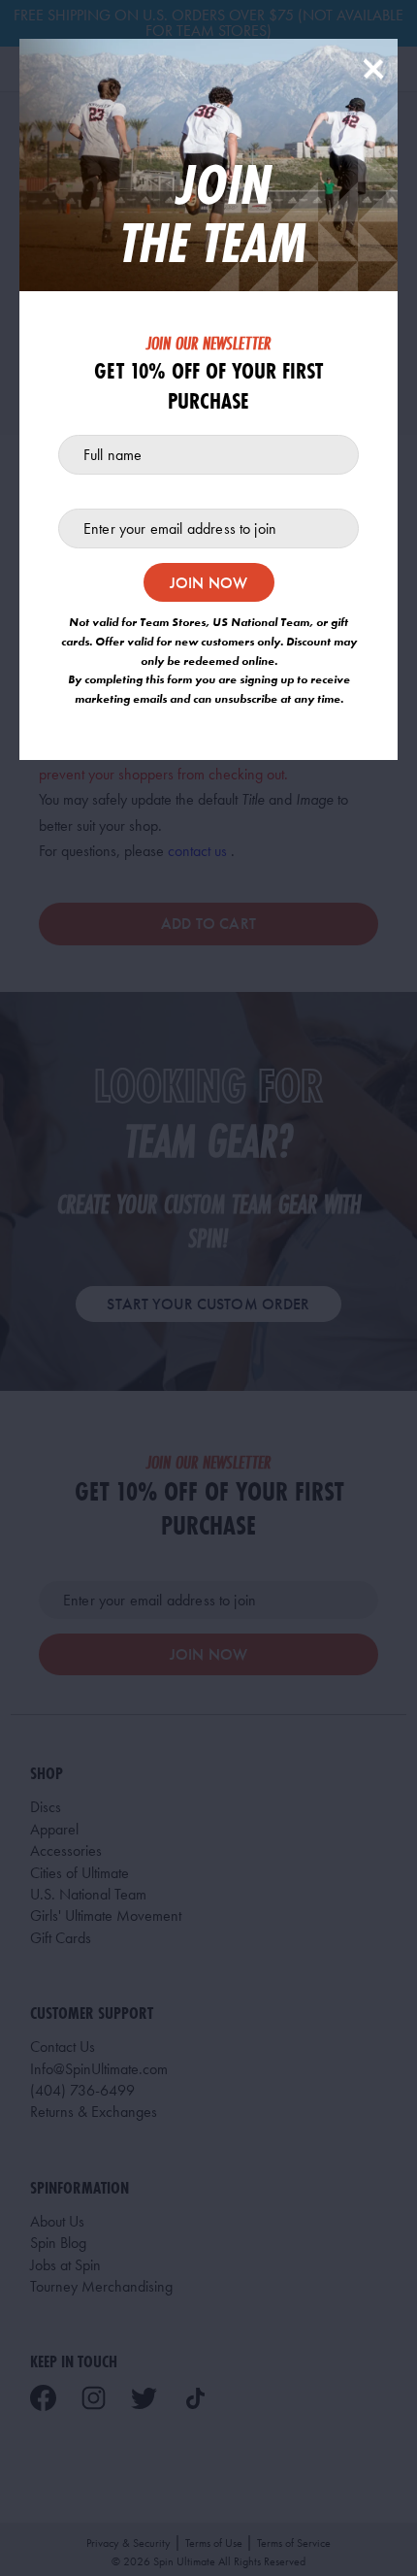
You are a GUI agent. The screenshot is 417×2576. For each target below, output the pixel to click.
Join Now (208, 583)
